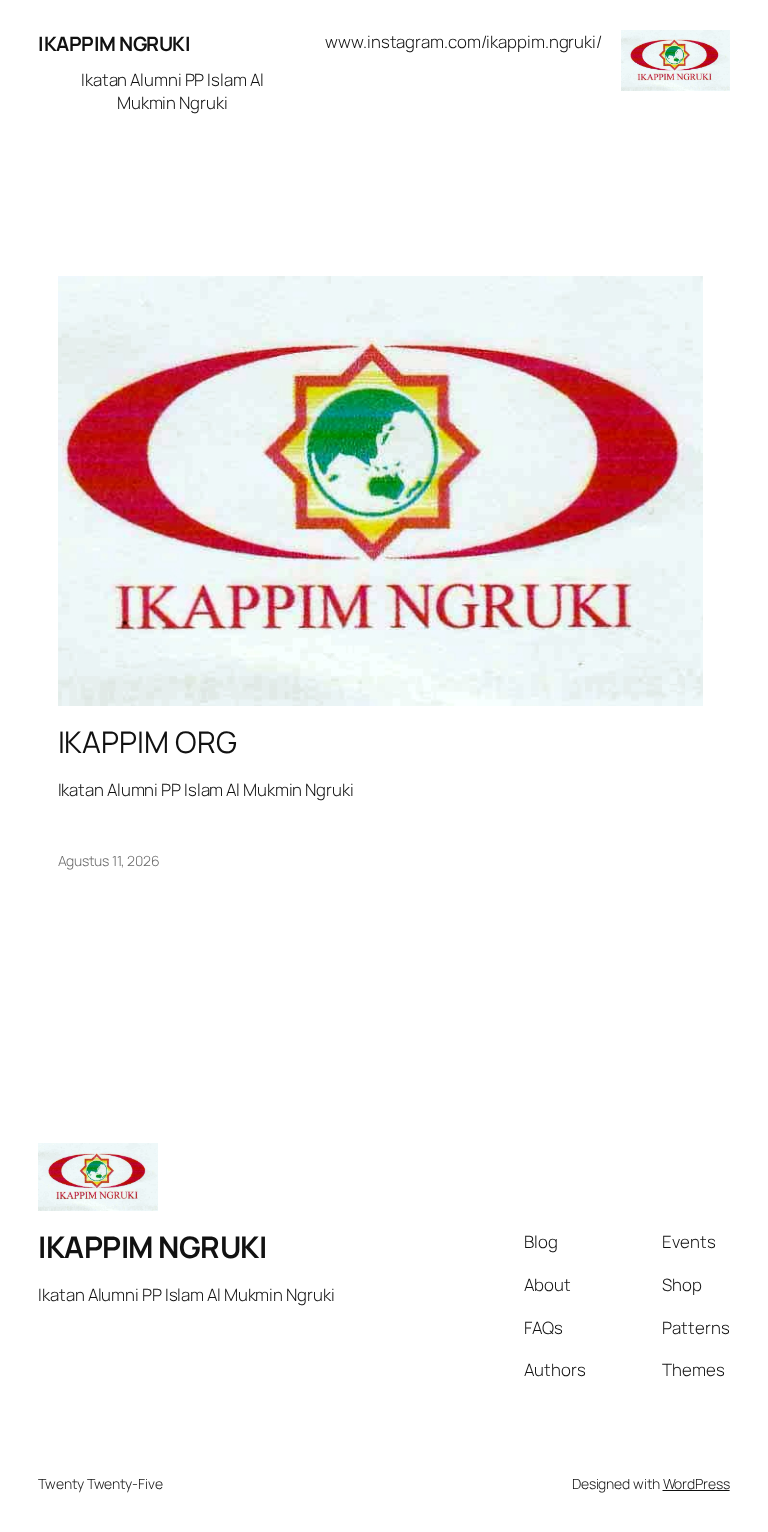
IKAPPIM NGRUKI (114, 43)
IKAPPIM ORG (147, 741)
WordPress (696, 1483)
